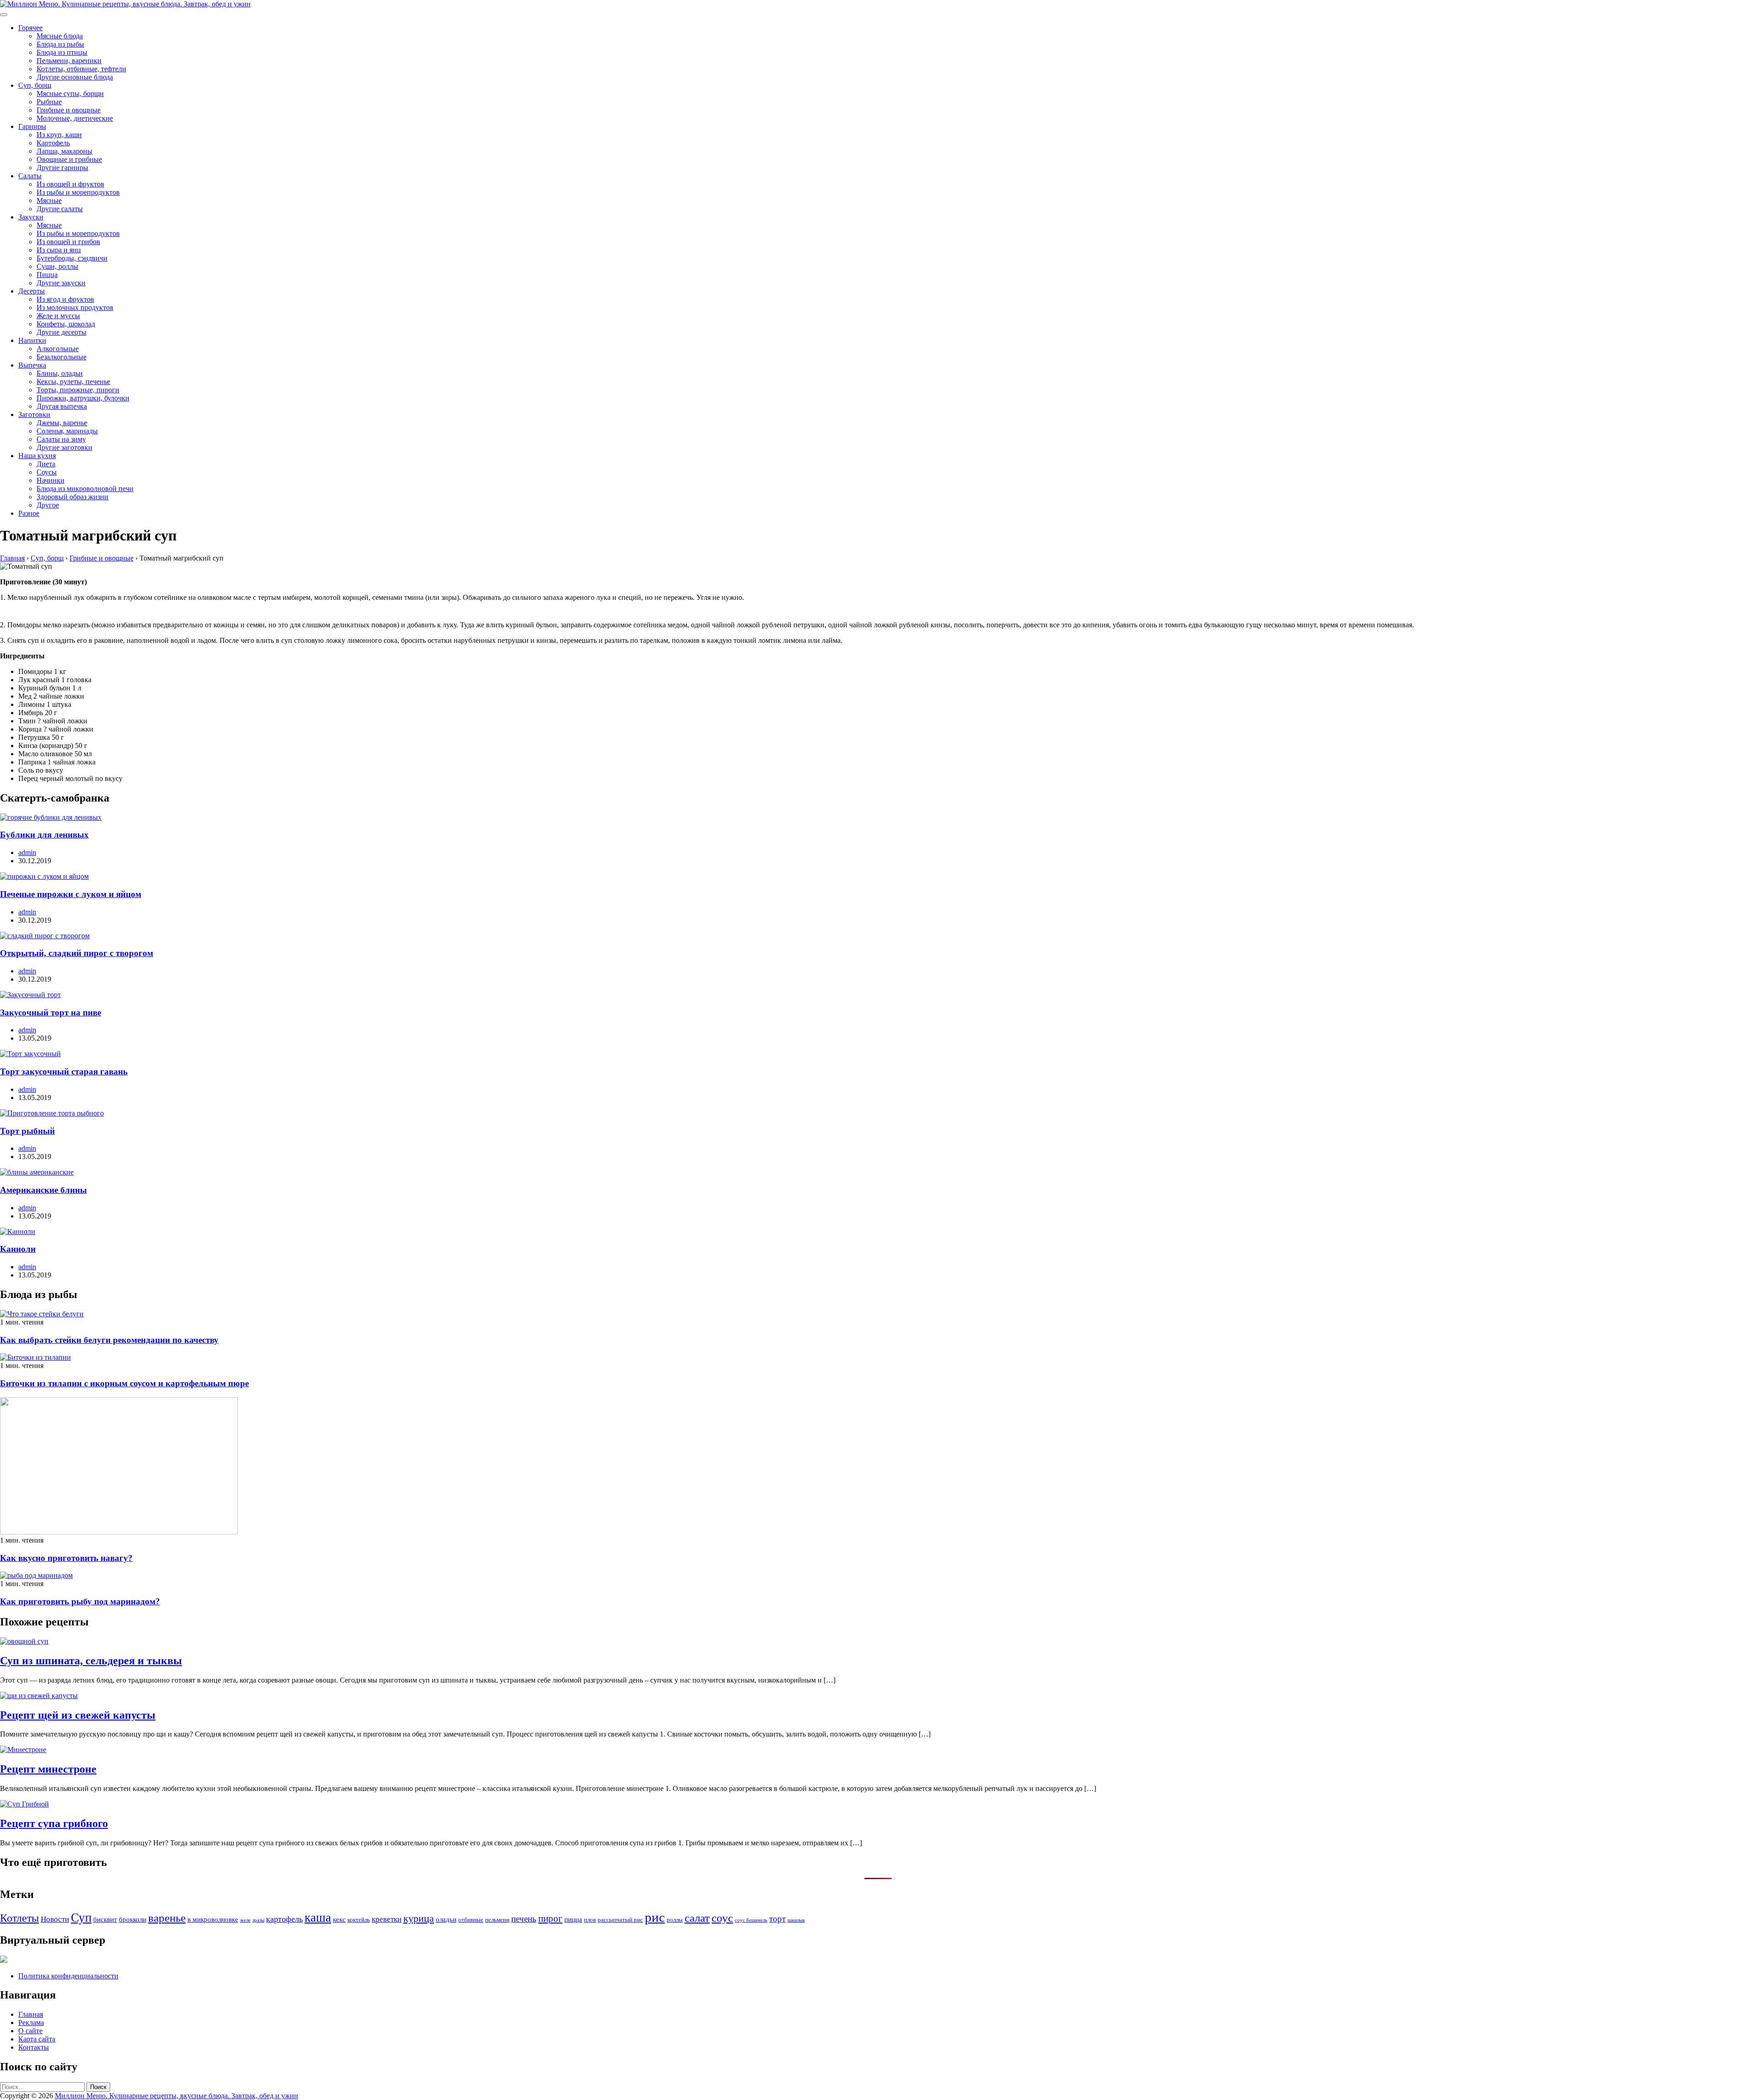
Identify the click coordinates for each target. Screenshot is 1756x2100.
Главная (31, 2014)
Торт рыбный (27, 1131)
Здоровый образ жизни (72, 497)
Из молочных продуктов (75, 307)
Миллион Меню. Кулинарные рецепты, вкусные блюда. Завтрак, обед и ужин (177, 2096)
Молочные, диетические (75, 118)
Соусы (47, 472)
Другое (48, 505)
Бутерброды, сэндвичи (72, 258)
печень (524, 1919)
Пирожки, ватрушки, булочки (83, 398)
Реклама (31, 2023)
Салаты (30, 176)
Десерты (32, 291)
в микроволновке (213, 1919)
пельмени (497, 1920)
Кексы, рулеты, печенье (73, 382)
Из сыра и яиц (59, 250)
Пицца (47, 275)
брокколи (133, 1919)
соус (722, 1918)
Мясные (49, 200)
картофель (284, 1919)
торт (777, 1919)
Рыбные (49, 102)
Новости (55, 1919)
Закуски (31, 217)
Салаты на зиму (61, 439)
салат (697, 1918)
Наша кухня (37, 456)
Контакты (34, 2047)
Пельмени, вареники (69, 61)
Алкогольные (58, 349)
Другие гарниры (62, 168)
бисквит (105, 1919)
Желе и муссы (58, 316)
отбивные (471, 1920)
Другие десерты (62, 332)
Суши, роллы (57, 266)
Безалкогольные (62, 357)
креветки (387, 1919)
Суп (81, 1918)
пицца (573, 1919)
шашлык (796, 1920)
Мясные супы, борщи (70, 94)
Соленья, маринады (67, 431)
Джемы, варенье (62, 423)
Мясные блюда (60, 36)
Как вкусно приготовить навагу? (66, 1558)
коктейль (359, 1920)
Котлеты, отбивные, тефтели (81, 69)
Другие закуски (61, 283)
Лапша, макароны (64, 151)
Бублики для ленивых (44, 835)
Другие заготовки (64, 447)
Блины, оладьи (60, 373)
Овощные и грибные (69, 159)
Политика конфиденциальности (68, 1976)
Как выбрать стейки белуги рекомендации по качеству (109, 1340)
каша (318, 1918)
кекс (339, 1919)
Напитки (32, 340)
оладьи (446, 1919)
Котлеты (19, 1918)
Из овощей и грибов (68, 242)
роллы (675, 1920)
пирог (550, 1918)
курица (419, 1918)
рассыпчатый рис (620, 1920)
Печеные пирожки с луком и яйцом (71, 894)
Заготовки (34, 414)
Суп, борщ (35, 85)
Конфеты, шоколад (66, 324)
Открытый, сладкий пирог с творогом (77, 953)
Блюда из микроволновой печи (85, 489)
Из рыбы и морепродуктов (78, 192)
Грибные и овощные (69, 110)
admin (27, 852)
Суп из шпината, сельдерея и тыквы (91, 1661)
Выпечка (32, 365)
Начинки (51, 480)
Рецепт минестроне (48, 1769)
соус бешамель (751, 1920)
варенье (167, 1918)
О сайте (30, 2031)
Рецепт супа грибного (54, 1823)
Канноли (18, 1249)
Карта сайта (37, 2039)
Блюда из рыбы (60, 44)
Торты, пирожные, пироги (78, 390)
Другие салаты (60, 209)
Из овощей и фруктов (70, 184)
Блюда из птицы (62, 52)
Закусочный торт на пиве (51, 1013)
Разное (29, 513)
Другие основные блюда (75, 77)
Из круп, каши (59, 135)
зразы (258, 1920)
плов (590, 1920)
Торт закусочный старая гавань (64, 1071)
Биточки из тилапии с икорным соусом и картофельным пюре (124, 1383)
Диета (46, 464)
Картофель (53, 143)
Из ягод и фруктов (65, 299)
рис (655, 1917)
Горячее (30, 28)
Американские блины (43, 1190)
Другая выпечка (62, 406)
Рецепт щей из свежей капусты (78, 1715)
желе (245, 1920)
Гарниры (32, 126)
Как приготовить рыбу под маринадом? (80, 1601)
